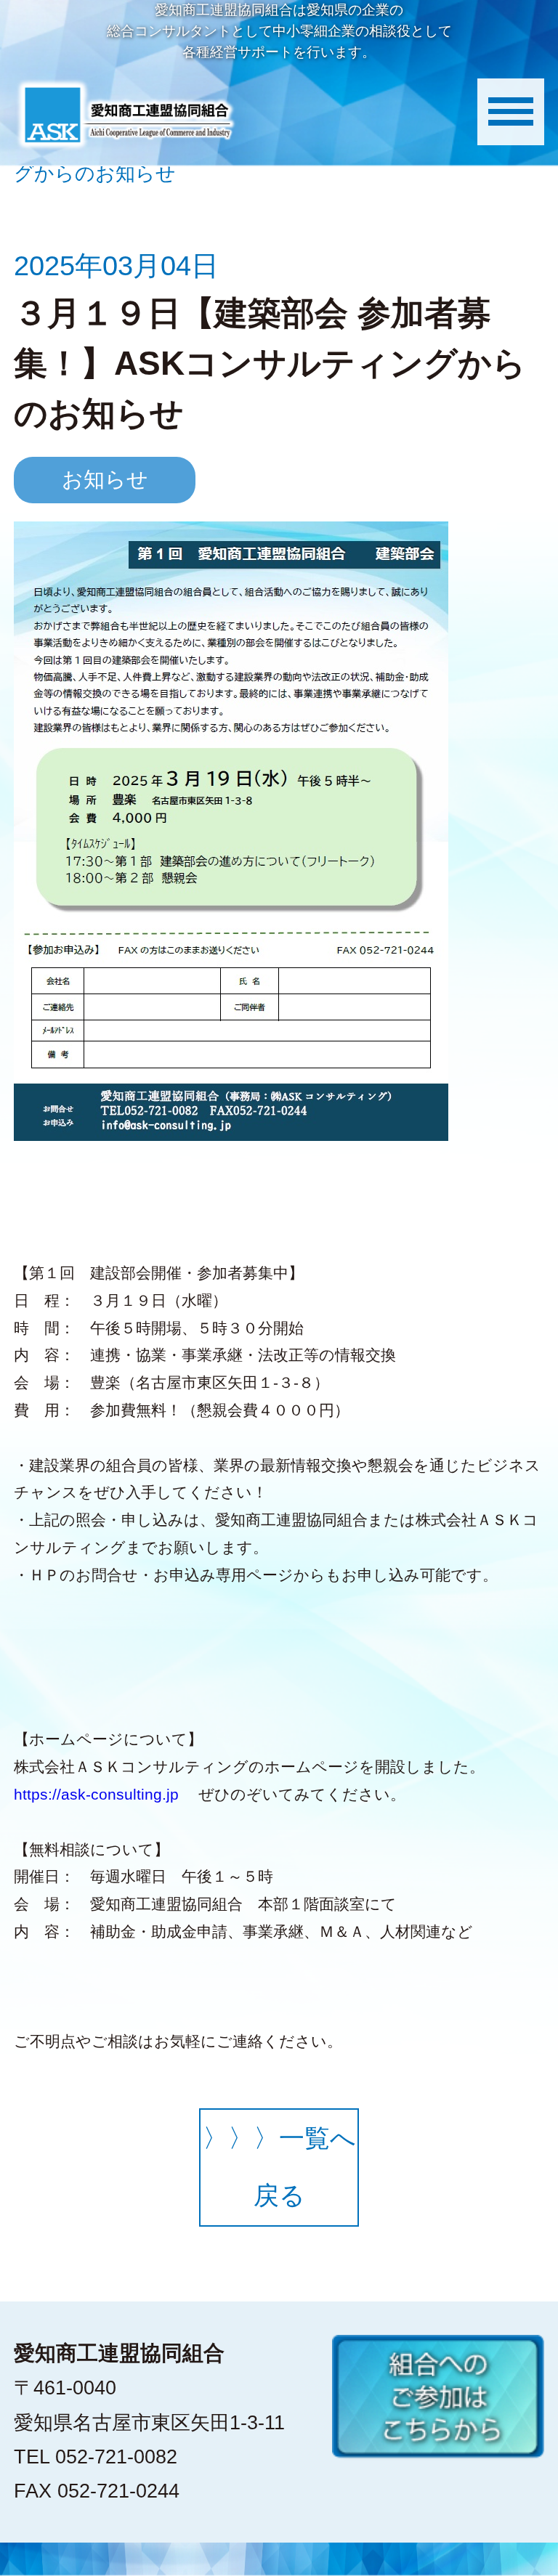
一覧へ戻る (279, 2167)
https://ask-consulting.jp (96, 1794)
